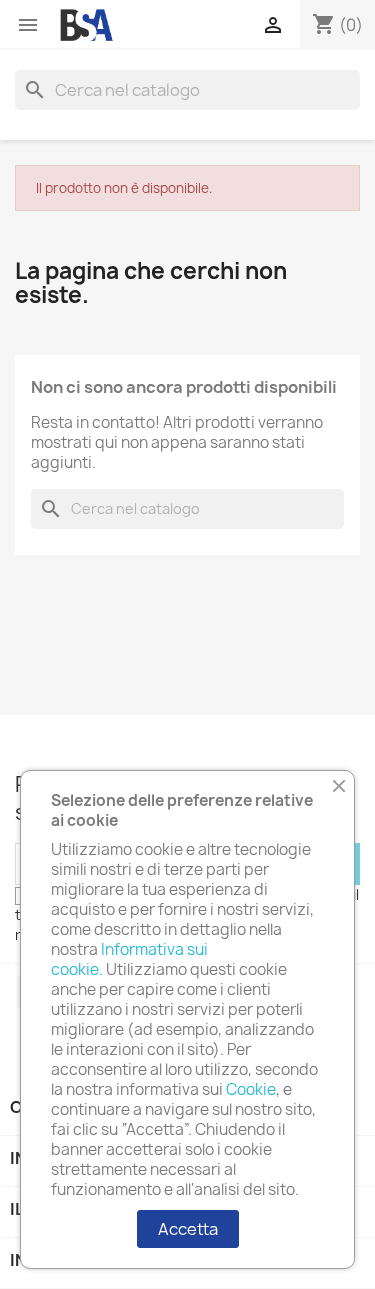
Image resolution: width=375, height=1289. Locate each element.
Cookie (251, 1089)
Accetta (188, 1229)
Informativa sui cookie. (129, 959)
